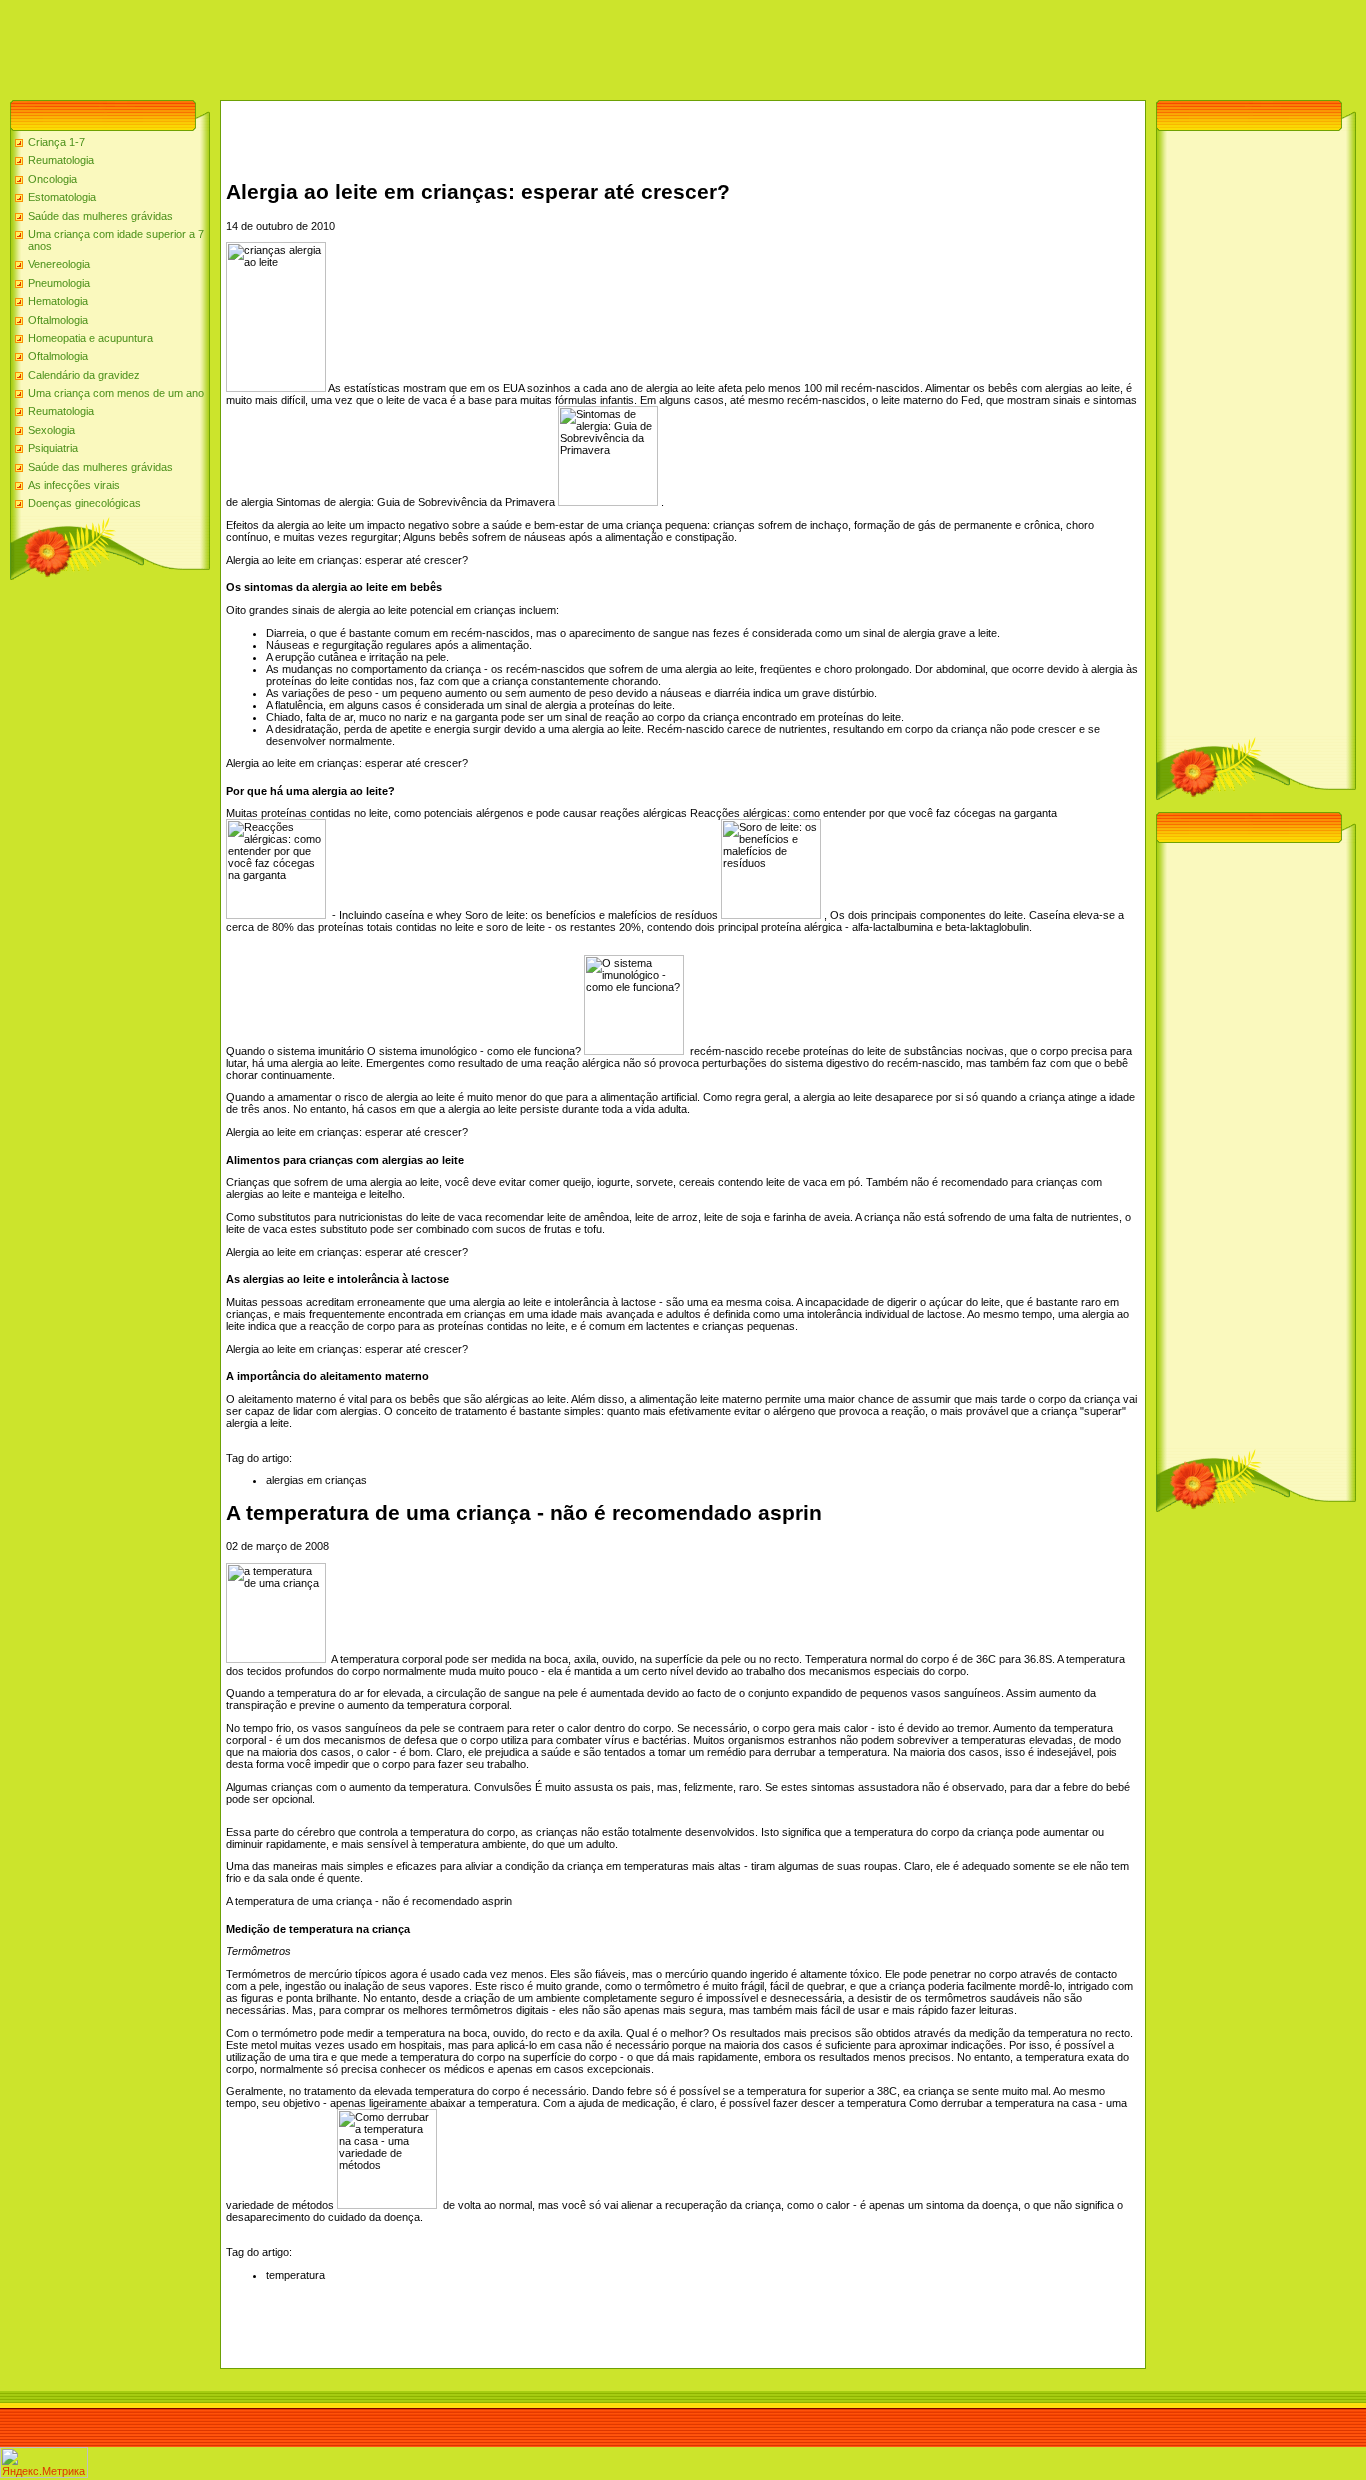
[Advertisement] (364, 45)
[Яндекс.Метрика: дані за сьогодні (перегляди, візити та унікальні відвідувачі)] (44, 2462)
